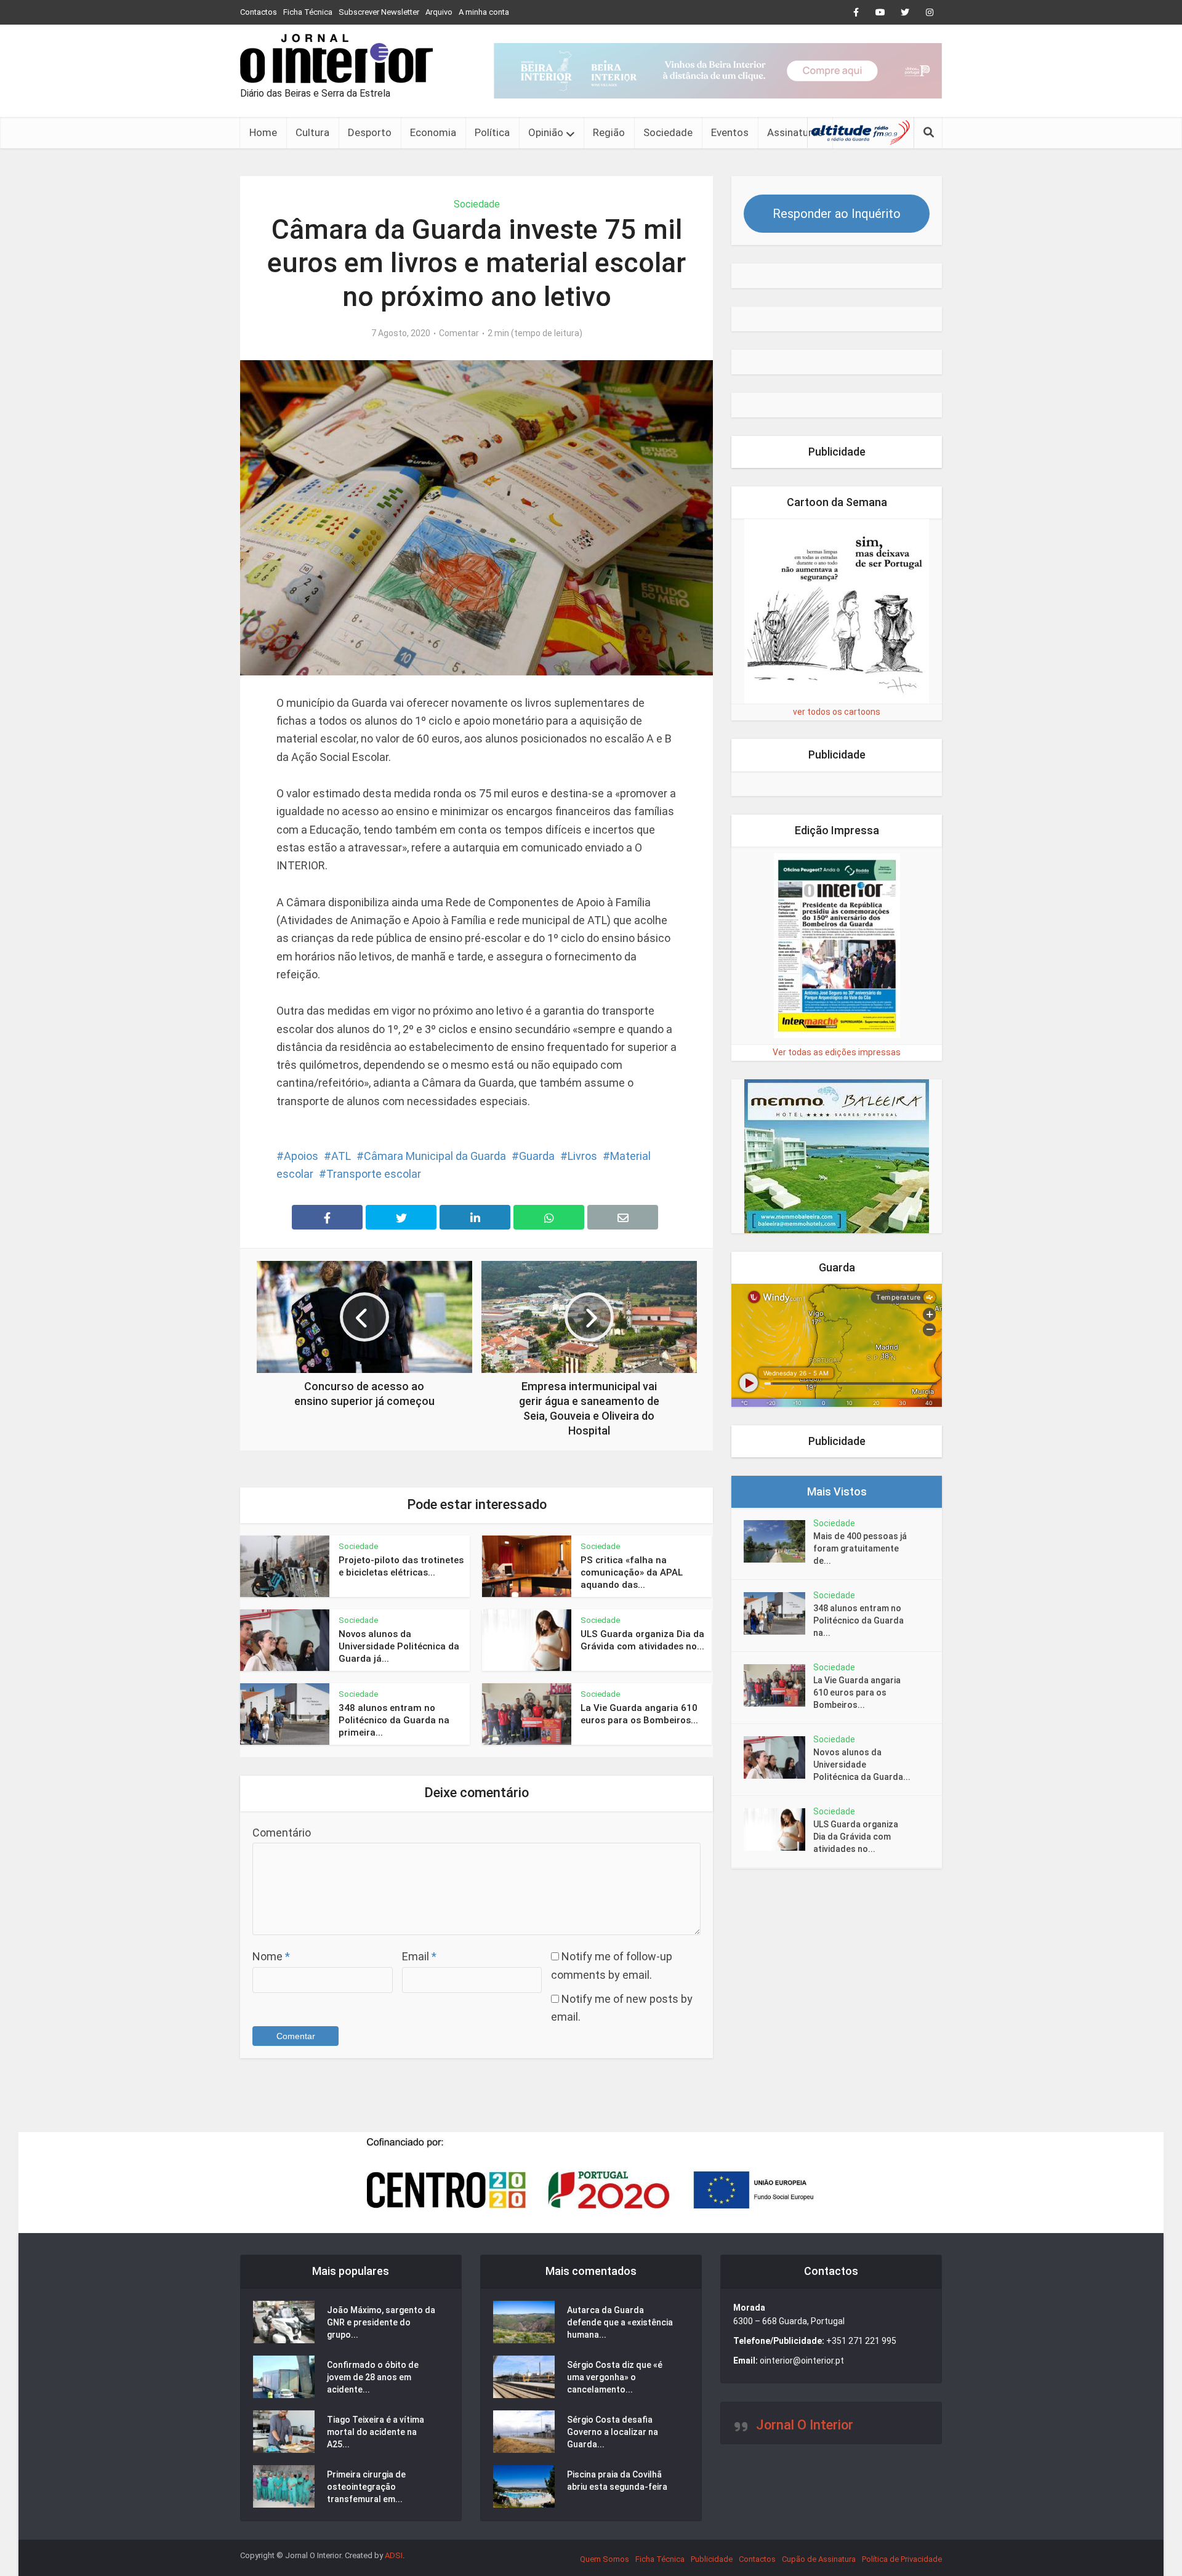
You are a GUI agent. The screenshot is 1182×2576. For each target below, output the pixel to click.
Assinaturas (795, 132)
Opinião (546, 132)
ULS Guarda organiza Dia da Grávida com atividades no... (856, 1837)
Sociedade (668, 132)
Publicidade (712, 2559)
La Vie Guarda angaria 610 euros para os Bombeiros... (857, 1693)
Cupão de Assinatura (819, 2559)
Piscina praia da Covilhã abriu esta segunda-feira (617, 2481)
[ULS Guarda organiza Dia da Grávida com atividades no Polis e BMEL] (778, 1829)
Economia (433, 132)
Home (263, 132)
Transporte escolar (374, 1174)
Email (419, 1956)
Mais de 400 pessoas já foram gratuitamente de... (860, 1548)
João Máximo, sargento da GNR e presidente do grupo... (381, 2322)
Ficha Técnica (308, 12)
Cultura (312, 132)
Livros (582, 1156)
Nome (271, 1956)
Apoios (301, 1156)
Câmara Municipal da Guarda (435, 1156)
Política (492, 132)
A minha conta (484, 12)
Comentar (459, 333)
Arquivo (439, 12)
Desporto (370, 132)
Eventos (730, 132)
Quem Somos (605, 2559)
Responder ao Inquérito (837, 214)
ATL (341, 1156)
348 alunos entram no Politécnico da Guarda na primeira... (394, 1721)
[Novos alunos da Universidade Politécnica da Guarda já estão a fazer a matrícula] (778, 1757)
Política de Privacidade (902, 2559)
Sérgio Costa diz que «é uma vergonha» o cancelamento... (615, 2377)
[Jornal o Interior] (336, 58)
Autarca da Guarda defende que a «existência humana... (620, 2322)
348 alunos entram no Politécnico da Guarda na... (858, 1620)
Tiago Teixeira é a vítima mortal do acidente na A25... (376, 2432)
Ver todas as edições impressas (837, 1052)
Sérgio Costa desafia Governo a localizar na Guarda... (613, 2432)
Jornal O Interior (805, 2425)
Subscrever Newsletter (379, 12)
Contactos (259, 12)
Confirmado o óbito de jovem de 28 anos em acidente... (373, 2377)
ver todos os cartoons (837, 712)
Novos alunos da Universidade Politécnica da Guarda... (862, 1765)
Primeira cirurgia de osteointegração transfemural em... (366, 2487)
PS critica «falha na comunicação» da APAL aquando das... (632, 1573)
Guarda (537, 1156)
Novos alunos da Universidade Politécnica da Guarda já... (399, 1647)
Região (609, 132)
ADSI (394, 2555)
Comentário (282, 1833)
